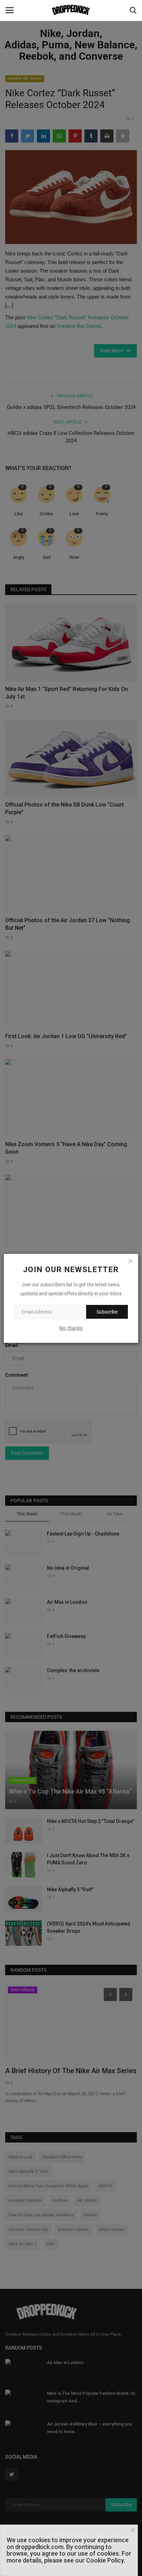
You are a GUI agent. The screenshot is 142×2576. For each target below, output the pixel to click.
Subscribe (107, 1312)
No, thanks (71, 1328)
